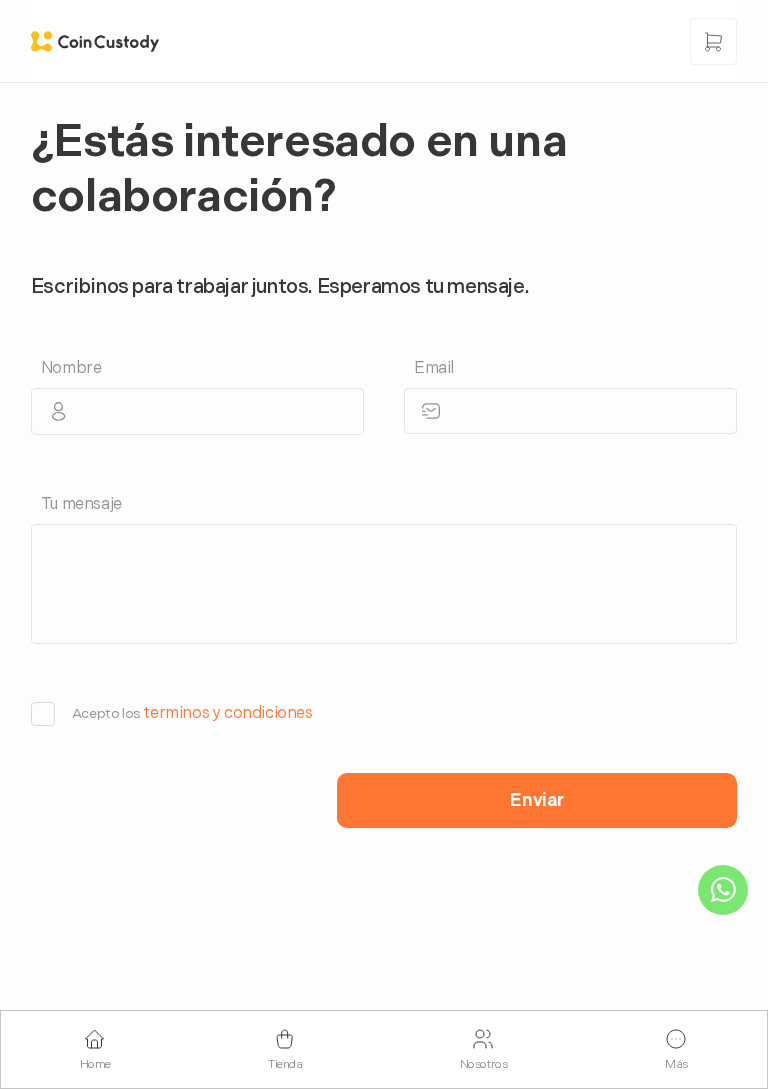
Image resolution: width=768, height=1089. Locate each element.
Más (676, 1064)
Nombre (71, 368)
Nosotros (484, 1064)
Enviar (537, 800)
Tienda (285, 1064)
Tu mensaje (81, 504)
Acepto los (192, 713)
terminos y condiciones (227, 713)
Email (434, 368)
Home (95, 1064)
